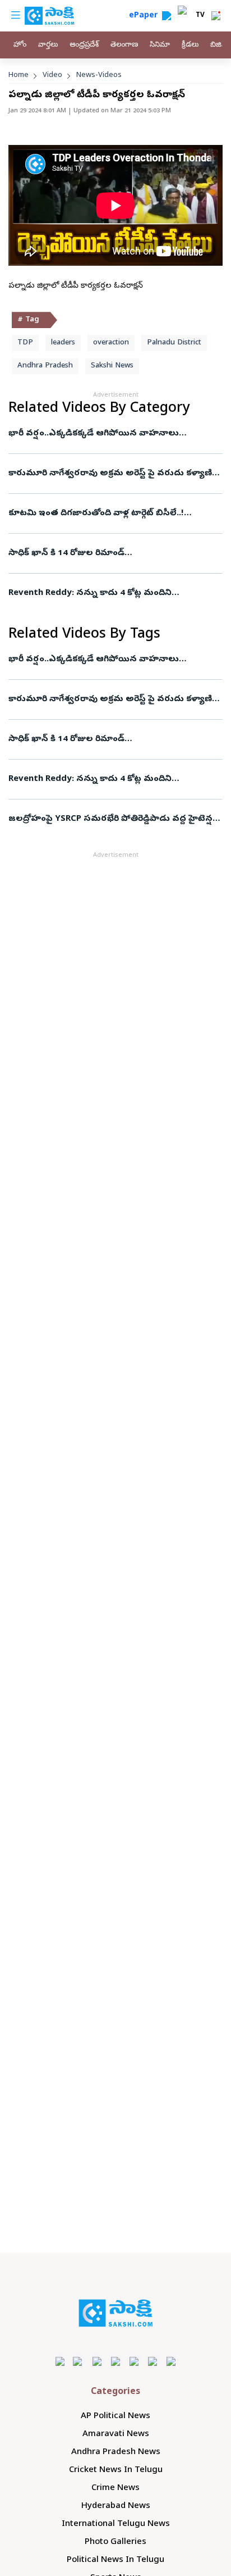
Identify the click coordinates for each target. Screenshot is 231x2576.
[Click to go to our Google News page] (171, 2361)
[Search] (167, 16)
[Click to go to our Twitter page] (97, 2361)
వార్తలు (48, 45)
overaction (111, 343)
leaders (63, 343)
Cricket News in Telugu (116, 2470)
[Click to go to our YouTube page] (134, 2361)
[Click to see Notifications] (216, 16)
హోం (20, 45)
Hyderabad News (116, 2506)
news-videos (99, 76)
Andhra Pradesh (45, 366)
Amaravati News (116, 2434)
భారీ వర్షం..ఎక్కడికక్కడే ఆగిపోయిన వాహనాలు (94, 434)
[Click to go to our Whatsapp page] (79, 2361)
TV (200, 16)
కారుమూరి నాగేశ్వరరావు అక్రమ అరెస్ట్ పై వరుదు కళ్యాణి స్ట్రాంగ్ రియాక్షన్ (110, 474)
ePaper (145, 16)
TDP (25, 343)
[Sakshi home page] (116, 2313)
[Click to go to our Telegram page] (153, 2361)
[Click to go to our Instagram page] (116, 2361)
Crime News (115, 2488)
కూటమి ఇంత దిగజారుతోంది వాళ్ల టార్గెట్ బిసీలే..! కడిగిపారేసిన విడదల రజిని (105, 514)
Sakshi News (112, 366)
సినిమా (160, 45)
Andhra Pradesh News (116, 2452)
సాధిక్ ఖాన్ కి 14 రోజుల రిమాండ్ (66, 553)
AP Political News (115, 2416)
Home (19, 76)
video (52, 76)
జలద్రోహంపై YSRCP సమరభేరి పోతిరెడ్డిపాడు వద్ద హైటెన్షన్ (114, 819)
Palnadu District (174, 343)
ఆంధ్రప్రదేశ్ (84, 45)
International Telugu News (116, 2524)
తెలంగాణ (124, 45)
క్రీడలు (190, 45)
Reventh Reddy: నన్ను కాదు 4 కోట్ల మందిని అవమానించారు (106, 593)
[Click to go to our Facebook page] (60, 2361)
